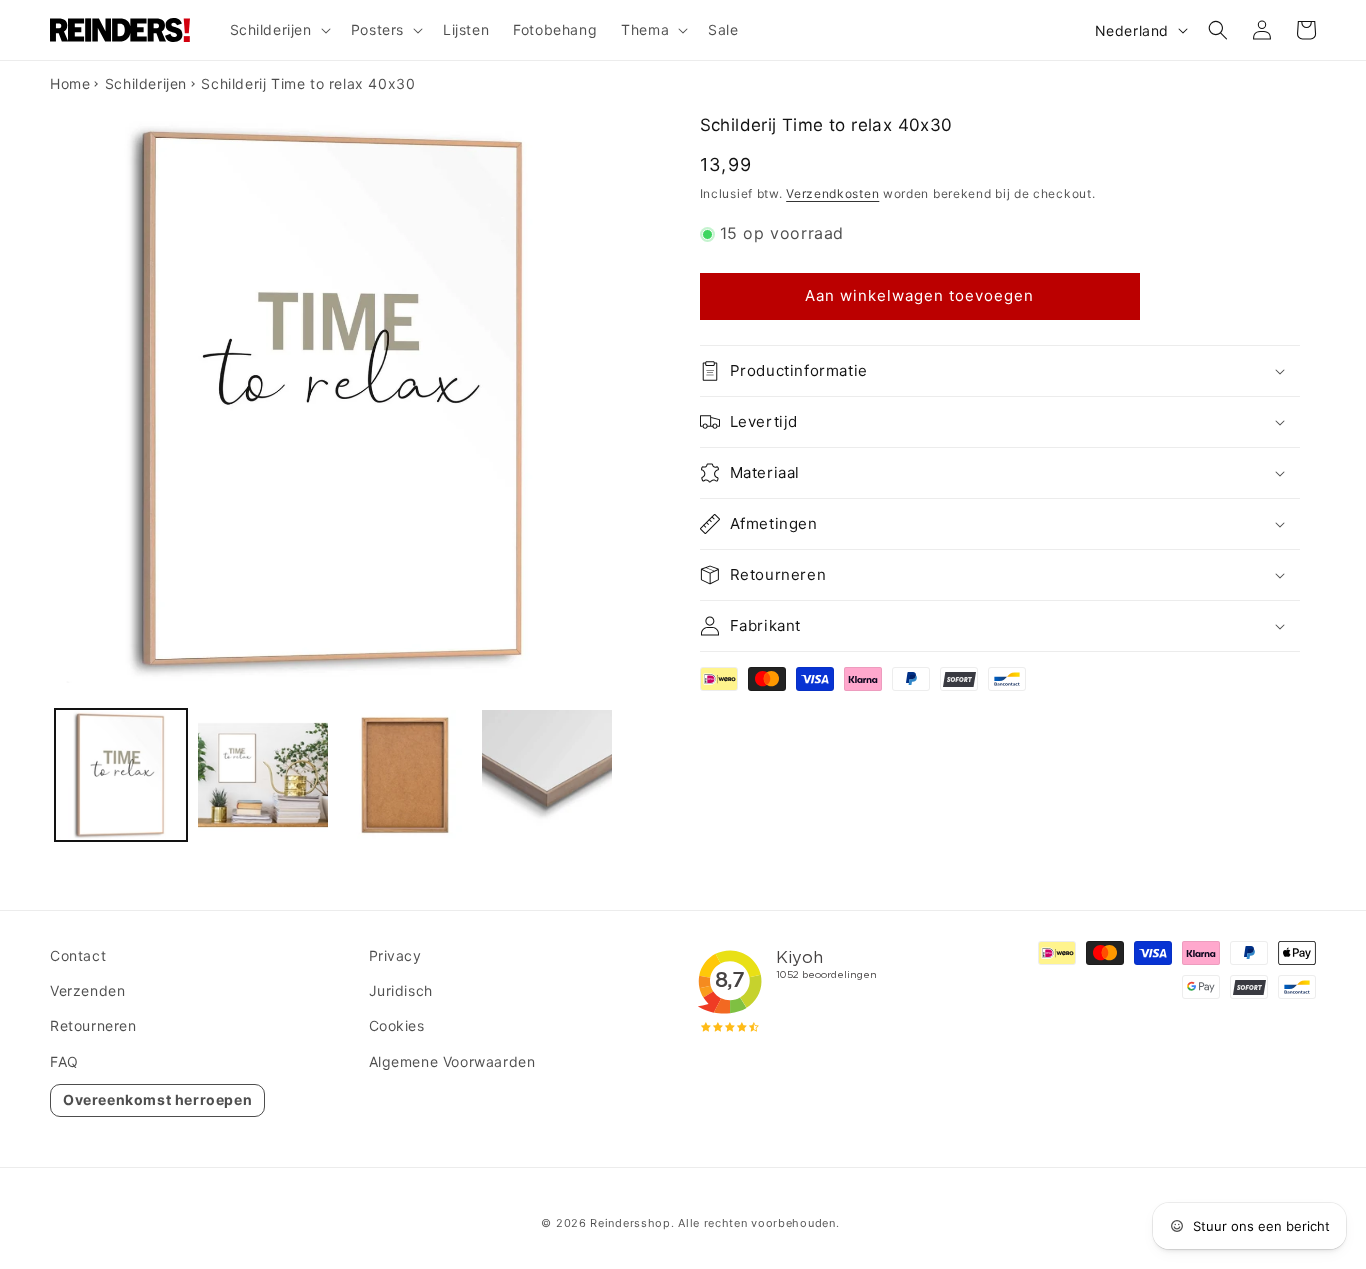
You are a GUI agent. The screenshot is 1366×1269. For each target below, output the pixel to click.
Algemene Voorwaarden (452, 1061)
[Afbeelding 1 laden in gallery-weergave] (121, 775)
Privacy (395, 955)
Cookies (397, 1025)
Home (70, 83)
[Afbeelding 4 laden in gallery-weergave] (547, 775)
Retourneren (93, 1025)
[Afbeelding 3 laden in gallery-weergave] (405, 775)
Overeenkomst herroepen (157, 1099)
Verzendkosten (832, 193)
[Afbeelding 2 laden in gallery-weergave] (263, 775)
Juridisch (401, 990)
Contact (78, 955)
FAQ (64, 1061)
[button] (278, 30)
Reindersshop (630, 1223)
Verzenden (87, 990)
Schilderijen (146, 83)
